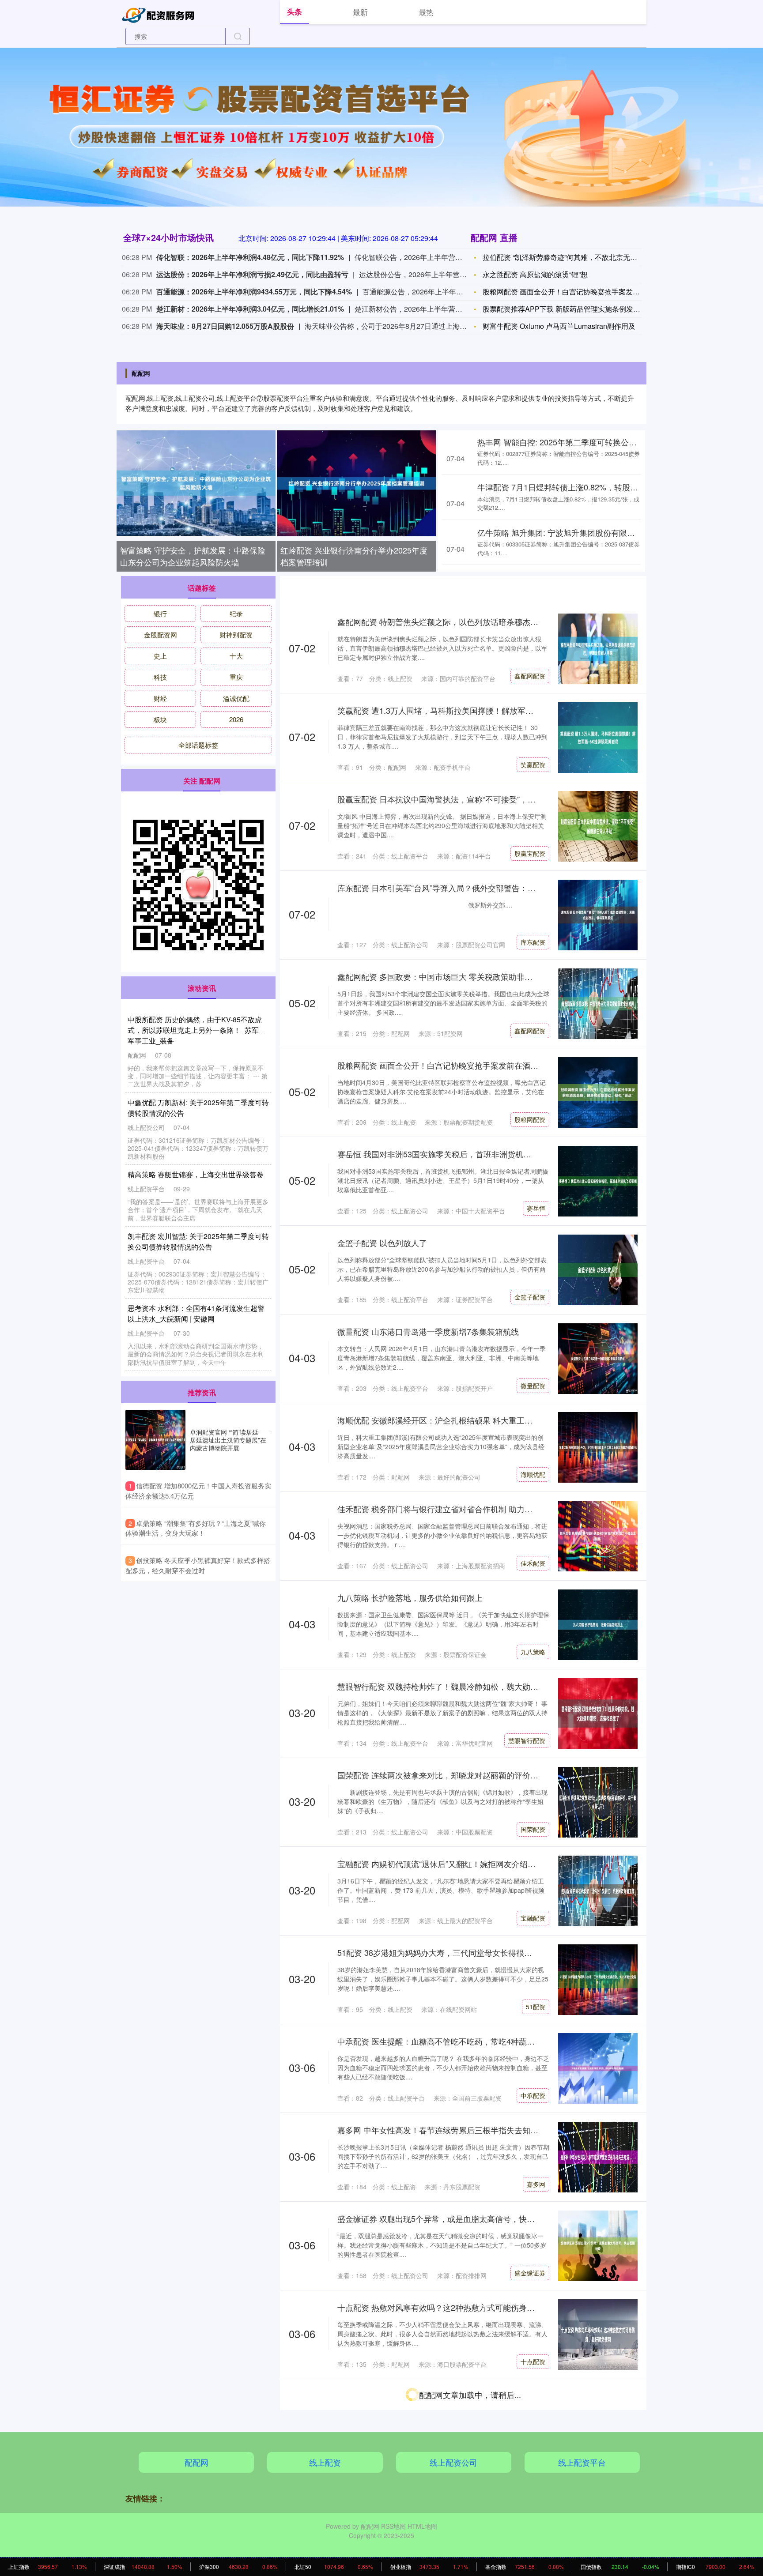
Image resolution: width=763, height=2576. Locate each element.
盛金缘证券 (530, 2273)
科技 (160, 677)
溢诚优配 (236, 698)
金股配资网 (161, 635)
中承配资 (533, 2095)
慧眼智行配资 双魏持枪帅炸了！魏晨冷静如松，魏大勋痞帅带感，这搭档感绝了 (478, 1686)
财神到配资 (236, 635)
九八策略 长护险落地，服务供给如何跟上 (410, 1597)
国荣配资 (533, 1829)
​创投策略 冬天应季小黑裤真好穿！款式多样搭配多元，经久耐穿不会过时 (198, 1565)
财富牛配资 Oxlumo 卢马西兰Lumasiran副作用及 (559, 326)
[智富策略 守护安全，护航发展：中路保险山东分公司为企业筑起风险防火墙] (196, 483)
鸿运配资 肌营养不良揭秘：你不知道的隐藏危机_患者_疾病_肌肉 (452, 2396)
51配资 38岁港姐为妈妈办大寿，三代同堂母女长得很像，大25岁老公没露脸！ (475, 1952)
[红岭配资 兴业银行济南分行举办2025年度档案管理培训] (356, 483)
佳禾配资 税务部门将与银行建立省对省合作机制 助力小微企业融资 (455, 1509)
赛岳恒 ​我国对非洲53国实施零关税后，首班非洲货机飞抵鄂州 (446, 1154)
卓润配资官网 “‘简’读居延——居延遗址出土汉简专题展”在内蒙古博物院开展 (230, 1440)
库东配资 (533, 942)
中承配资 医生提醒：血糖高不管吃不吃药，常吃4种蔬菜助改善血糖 (456, 2041)
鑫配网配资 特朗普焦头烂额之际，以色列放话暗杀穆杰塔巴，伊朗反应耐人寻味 (478, 621)
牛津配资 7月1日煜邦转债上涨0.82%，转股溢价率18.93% (579, 487)
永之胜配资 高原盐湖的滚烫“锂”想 (535, 274)
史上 (160, 656)
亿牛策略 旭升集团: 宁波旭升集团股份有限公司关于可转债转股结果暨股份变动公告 (197, 1313)
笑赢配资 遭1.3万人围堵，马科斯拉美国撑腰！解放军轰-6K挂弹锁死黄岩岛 (469, 710)
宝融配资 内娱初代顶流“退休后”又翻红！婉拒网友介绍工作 (440, 1864)
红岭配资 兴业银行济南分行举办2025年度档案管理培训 (354, 556)
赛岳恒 (536, 1208)
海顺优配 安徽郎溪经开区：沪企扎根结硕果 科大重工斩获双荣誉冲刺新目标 (471, 1420)
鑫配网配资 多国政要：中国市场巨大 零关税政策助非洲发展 (443, 976)
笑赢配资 (533, 765)
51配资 (536, 2007)
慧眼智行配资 (527, 1740)
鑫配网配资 (530, 676)
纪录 (236, 613)
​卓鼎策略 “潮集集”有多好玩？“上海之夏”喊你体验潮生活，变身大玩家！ (196, 1528)
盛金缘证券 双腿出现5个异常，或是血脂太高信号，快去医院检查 (452, 2218)
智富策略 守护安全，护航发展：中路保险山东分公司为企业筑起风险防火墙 (193, 556)
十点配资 (533, 2361)
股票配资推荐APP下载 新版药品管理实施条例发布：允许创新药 (583, 309)
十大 (236, 656)
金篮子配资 (530, 1297)
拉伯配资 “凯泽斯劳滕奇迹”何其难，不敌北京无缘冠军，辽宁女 (581, 257)
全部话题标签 (198, 745)
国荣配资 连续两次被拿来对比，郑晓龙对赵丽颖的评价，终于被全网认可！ (470, 1775)
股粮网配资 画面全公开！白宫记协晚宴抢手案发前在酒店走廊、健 (586, 292)
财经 (160, 698)
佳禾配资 (533, 1563)
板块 (160, 719)
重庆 (236, 677)
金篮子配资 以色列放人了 (382, 1243)
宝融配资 (533, 1918)
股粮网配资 (530, 1119)
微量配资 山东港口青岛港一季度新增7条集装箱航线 (428, 1331)
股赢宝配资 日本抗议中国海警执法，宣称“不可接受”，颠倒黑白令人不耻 (464, 799)
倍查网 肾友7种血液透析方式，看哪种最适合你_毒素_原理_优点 (451, 2485)
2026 (236, 719)
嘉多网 (536, 2184)
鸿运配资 (533, 2450)
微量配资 (533, 1386)
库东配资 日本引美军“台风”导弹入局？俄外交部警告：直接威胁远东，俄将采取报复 (484, 888)
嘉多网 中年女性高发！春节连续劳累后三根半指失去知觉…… (446, 2130)
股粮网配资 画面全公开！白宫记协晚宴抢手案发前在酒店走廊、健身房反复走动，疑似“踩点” (500, 1065)
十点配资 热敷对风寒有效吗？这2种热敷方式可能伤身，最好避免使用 (460, 2307)
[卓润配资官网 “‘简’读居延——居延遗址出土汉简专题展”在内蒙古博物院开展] (155, 1440)
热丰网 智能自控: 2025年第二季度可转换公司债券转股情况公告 (589, 442)
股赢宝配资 (530, 853)
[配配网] (160, 14)
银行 (160, 613)
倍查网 (536, 2539)
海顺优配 (533, 1474)
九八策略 (533, 1652)
